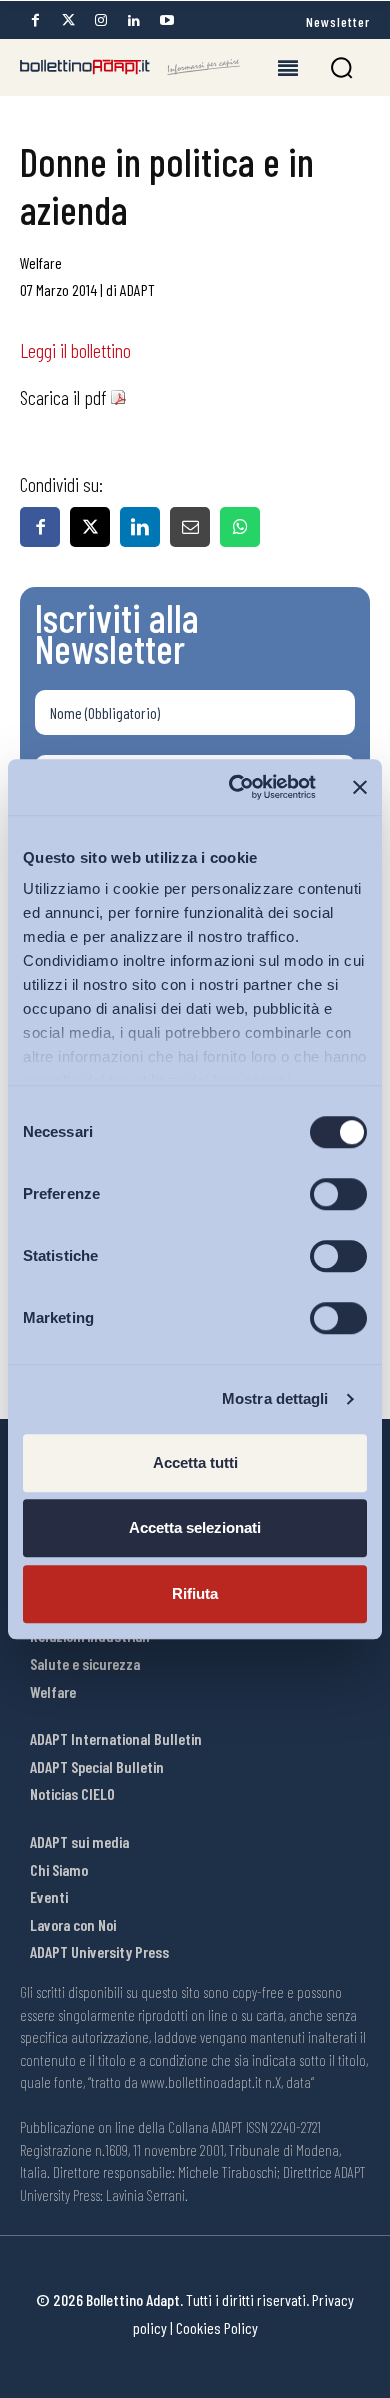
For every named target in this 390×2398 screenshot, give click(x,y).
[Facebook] (35, 20)
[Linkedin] (134, 20)
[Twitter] (68, 20)
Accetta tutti (195, 1462)
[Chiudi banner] (360, 787)
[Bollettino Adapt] (130, 67)
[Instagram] (101, 20)
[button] (341, 67)
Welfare (41, 262)
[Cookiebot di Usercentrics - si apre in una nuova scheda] (236, 787)
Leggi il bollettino (75, 350)
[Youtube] (167, 20)
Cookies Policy (217, 2327)
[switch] (338, 1194)
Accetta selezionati (195, 1527)
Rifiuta (195, 1593)
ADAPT (137, 289)
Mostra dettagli (275, 1398)
